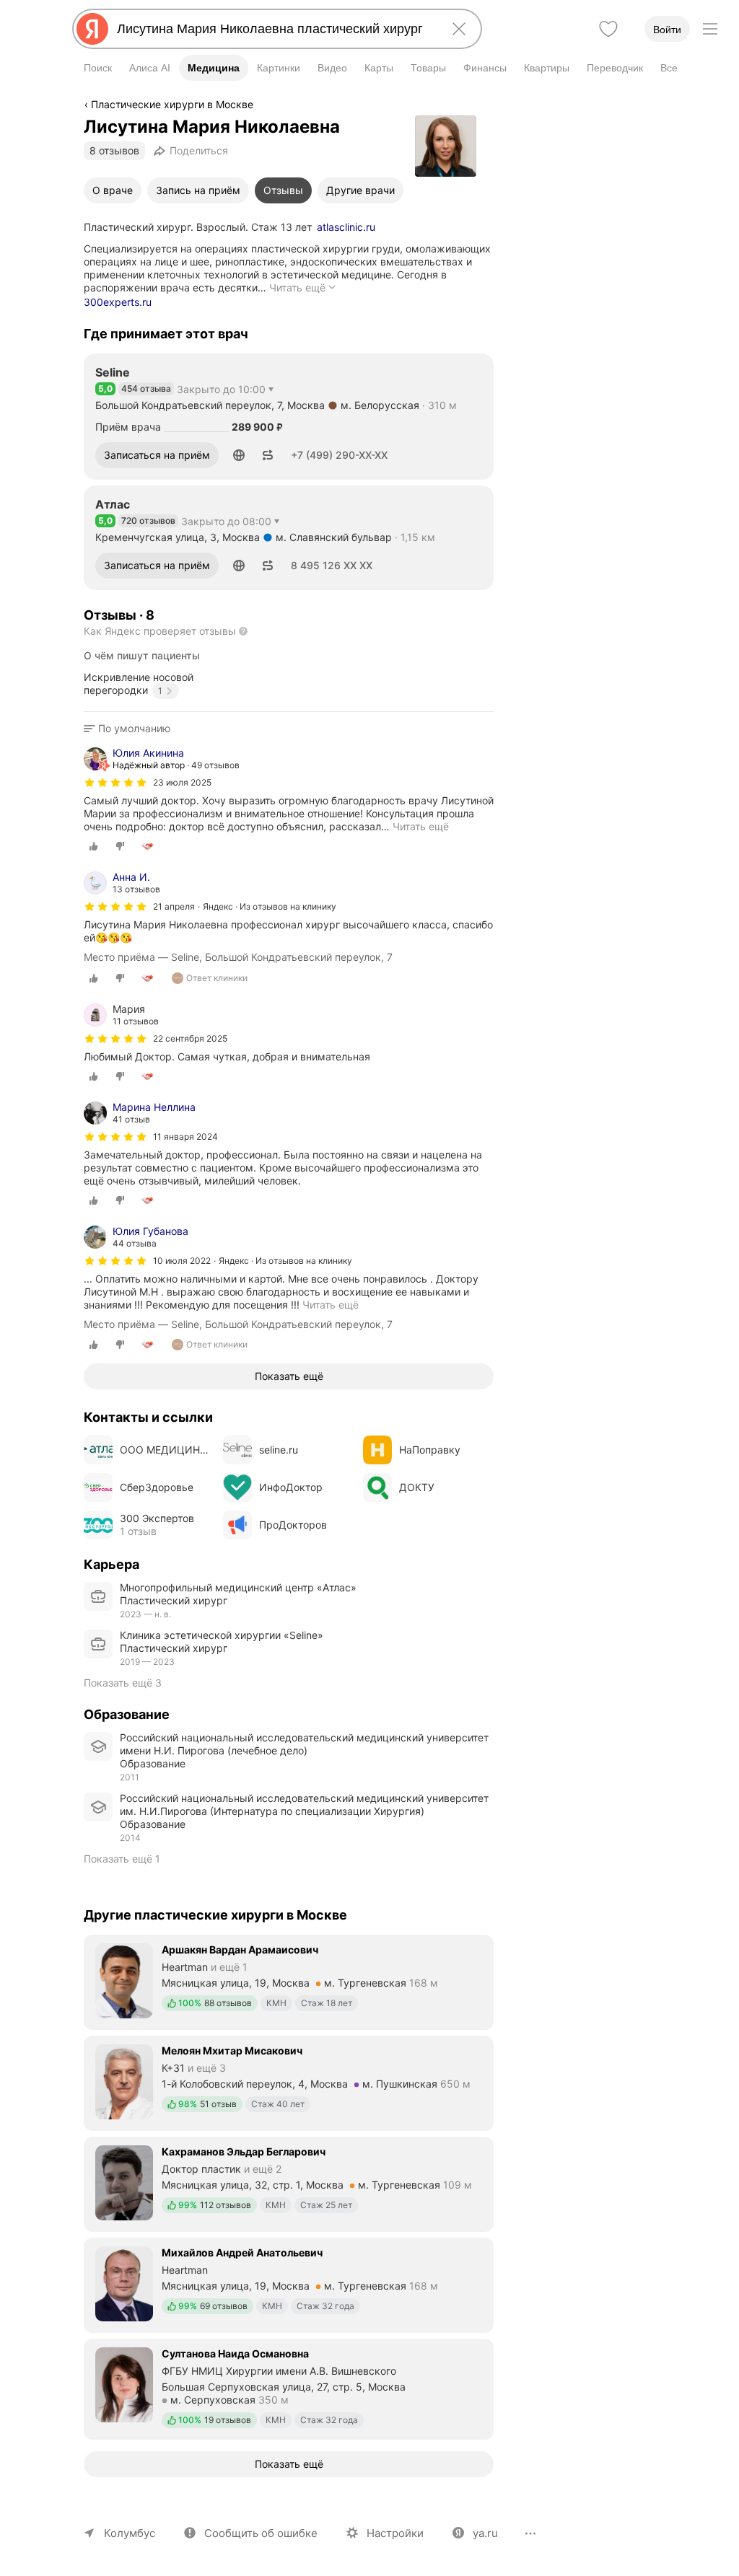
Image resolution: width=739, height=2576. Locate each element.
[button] (239, 455)
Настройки (395, 2533)
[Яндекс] (92, 29)
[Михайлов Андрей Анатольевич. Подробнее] (289, 2284)
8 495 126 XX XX (332, 565)
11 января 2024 (185, 1137)
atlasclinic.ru (346, 227)
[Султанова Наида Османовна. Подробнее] (289, 2388)
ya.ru (485, 2533)
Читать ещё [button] (421, 826)
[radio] (94, 846)
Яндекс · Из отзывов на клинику (270, 906)
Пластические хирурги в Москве (172, 104)
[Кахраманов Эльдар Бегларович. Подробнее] (289, 2183)
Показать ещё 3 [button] (123, 1683)
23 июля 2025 (182, 782)
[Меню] (710, 29)
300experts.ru (118, 302)
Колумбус (130, 2533)
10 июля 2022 (182, 1261)
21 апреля (174, 906)
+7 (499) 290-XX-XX (339, 455)
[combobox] (274, 29)
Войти (667, 30)
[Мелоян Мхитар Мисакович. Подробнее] (289, 2082)
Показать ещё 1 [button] (122, 1859)
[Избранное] (608, 29)
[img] (115, 783)
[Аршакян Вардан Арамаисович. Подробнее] (289, 1981)
